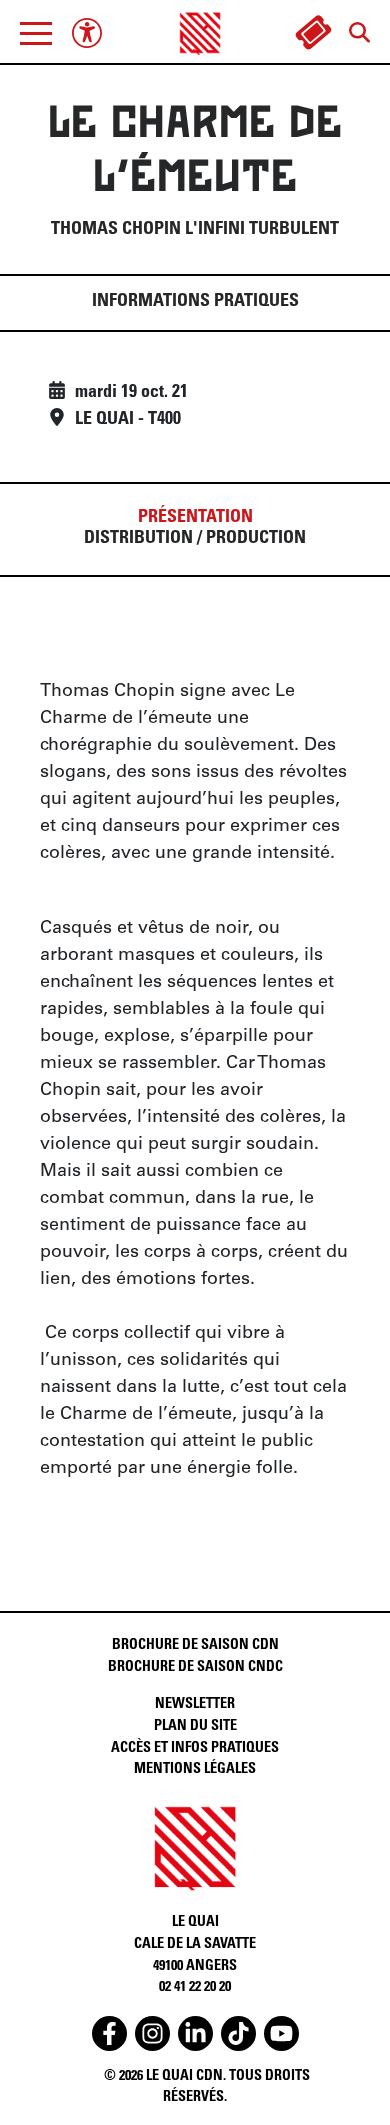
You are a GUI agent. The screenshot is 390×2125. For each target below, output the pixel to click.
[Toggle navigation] (36, 33)
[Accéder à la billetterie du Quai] (313, 33)
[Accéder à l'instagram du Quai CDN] (152, 2033)
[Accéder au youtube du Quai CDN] (281, 2033)
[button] (36, 33)
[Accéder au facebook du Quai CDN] (109, 2033)
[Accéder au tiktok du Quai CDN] (238, 2033)
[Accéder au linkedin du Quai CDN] (195, 2033)
